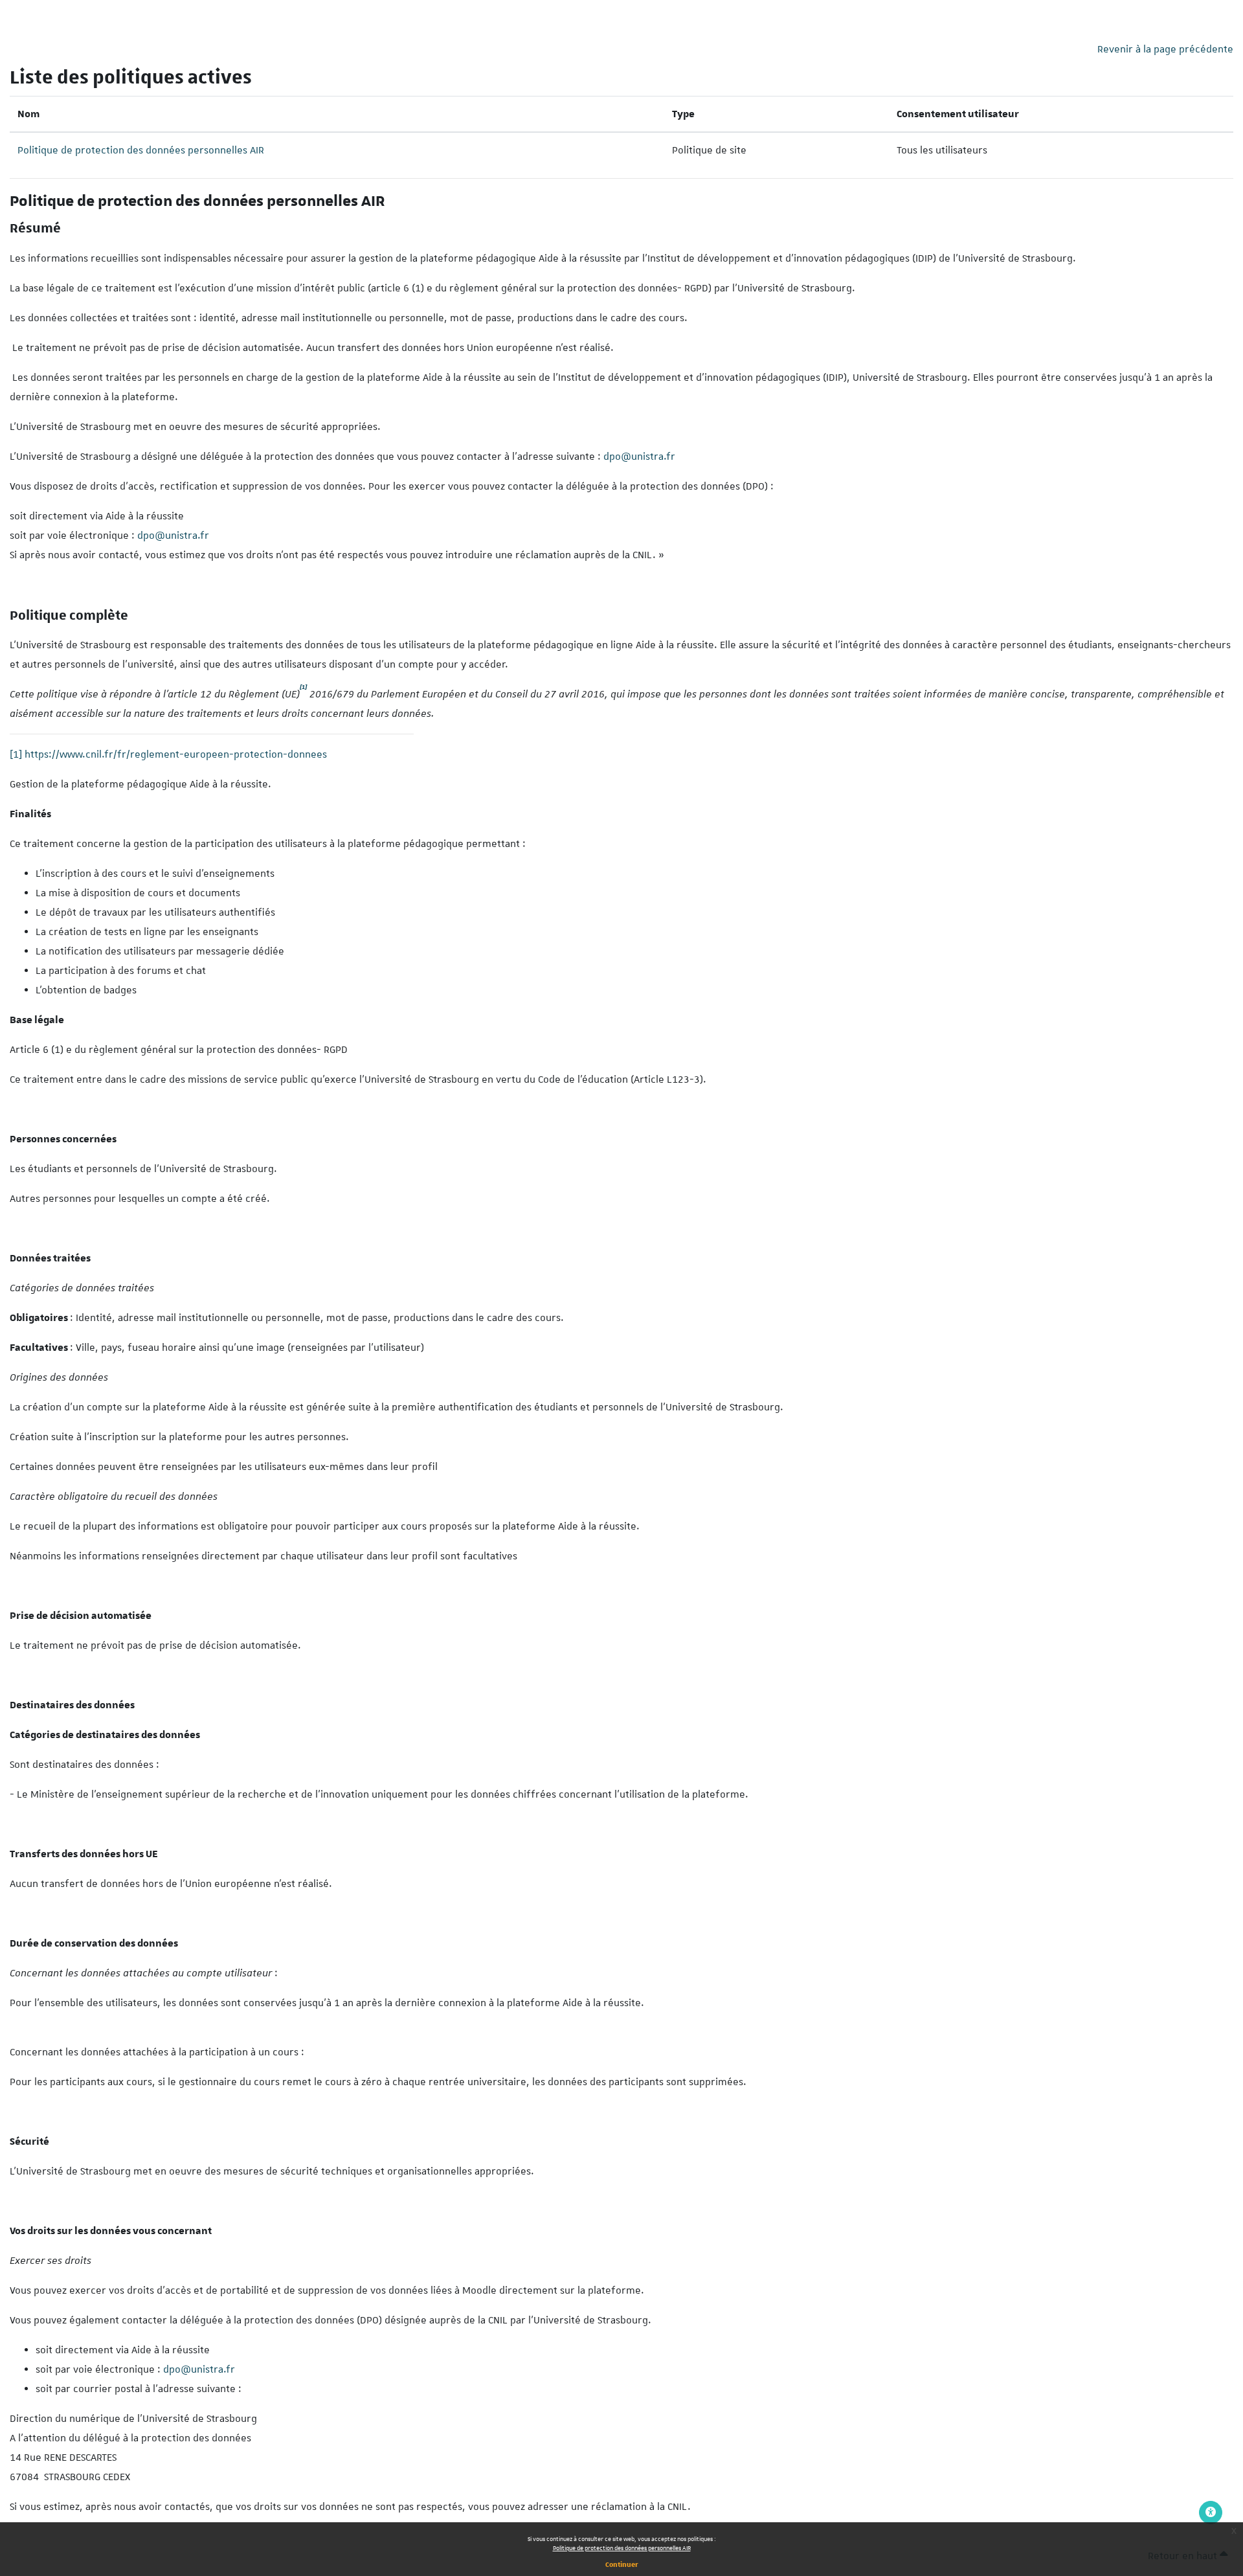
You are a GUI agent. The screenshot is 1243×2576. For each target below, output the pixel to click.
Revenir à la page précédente (1165, 49)
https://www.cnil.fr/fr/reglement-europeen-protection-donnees (176, 754)
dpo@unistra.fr (639, 457)
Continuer (622, 2564)
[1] (16, 754)
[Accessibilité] (1211, 2513)
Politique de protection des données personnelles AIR (622, 2548)
